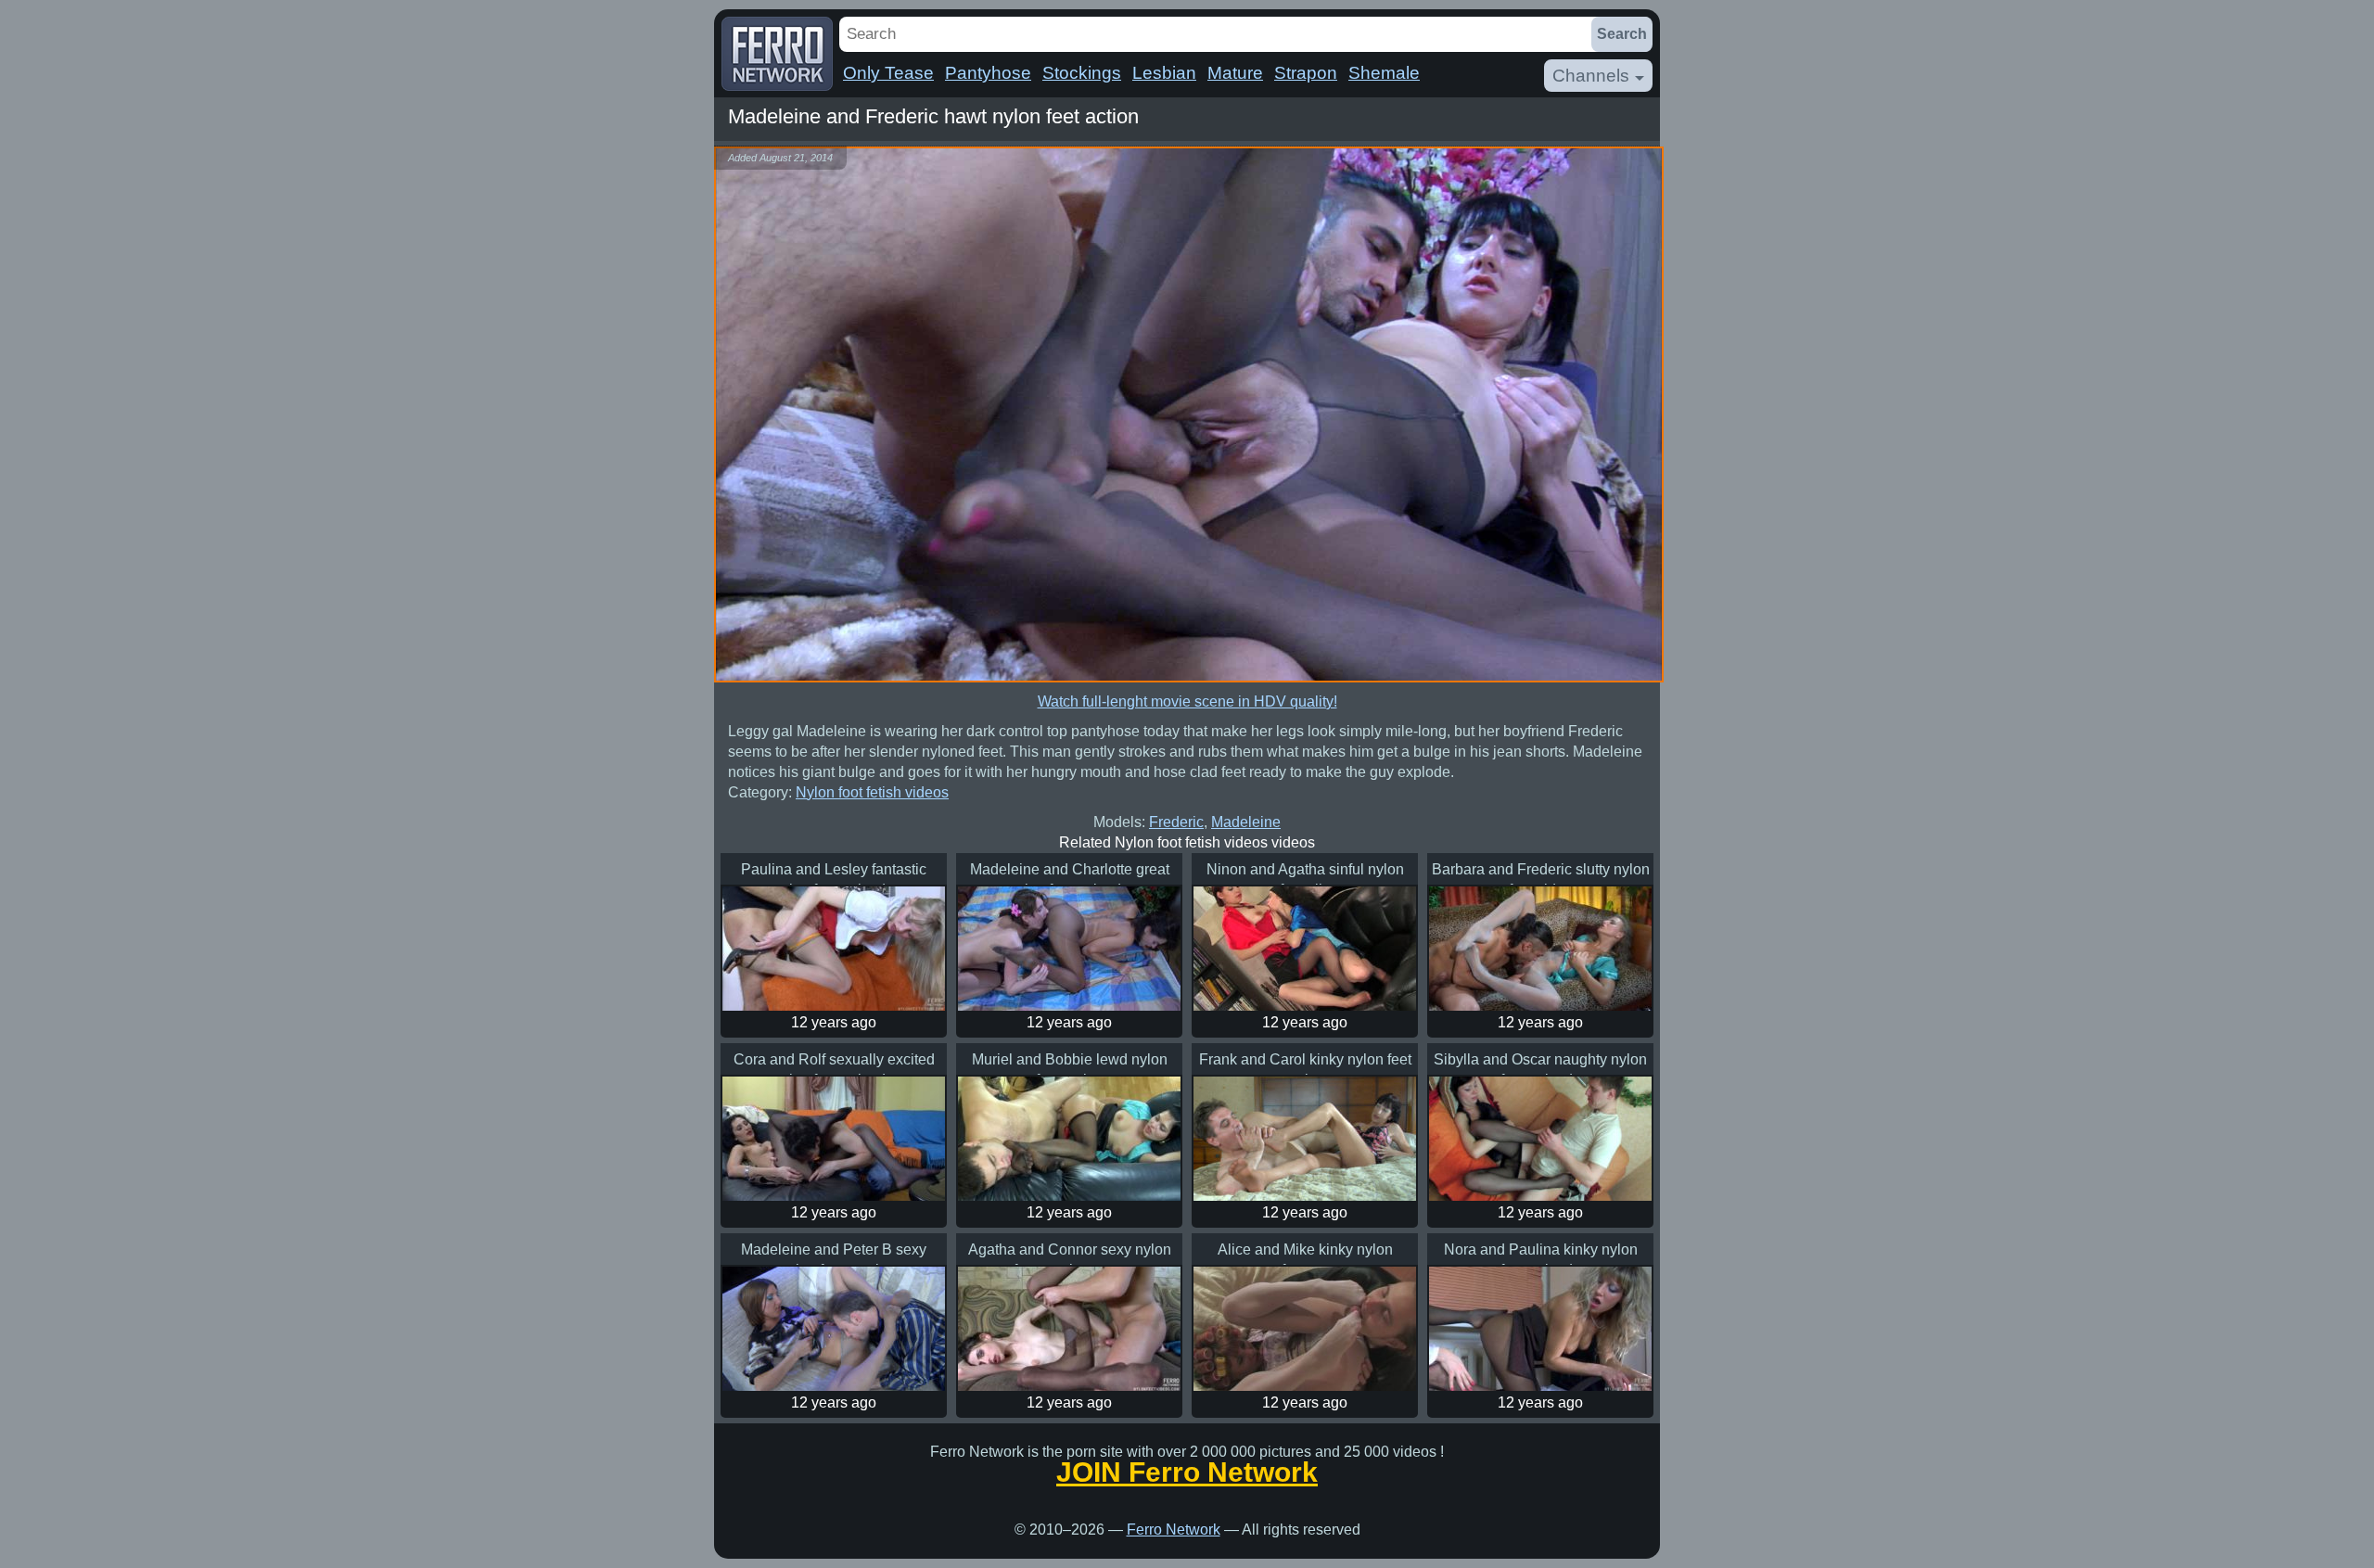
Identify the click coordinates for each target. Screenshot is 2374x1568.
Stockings (1082, 73)
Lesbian (1164, 73)
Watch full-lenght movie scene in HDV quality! (1187, 701)
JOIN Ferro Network (1187, 1472)
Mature (1235, 73)
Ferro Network (1174, 1530)
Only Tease (888, 73)
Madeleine (1246, 822)
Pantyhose (988, 73)
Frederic (1176, 822)
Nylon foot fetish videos (872, 792)
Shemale (1384, 73)
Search (1622, 34)
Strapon (1306, 73)
